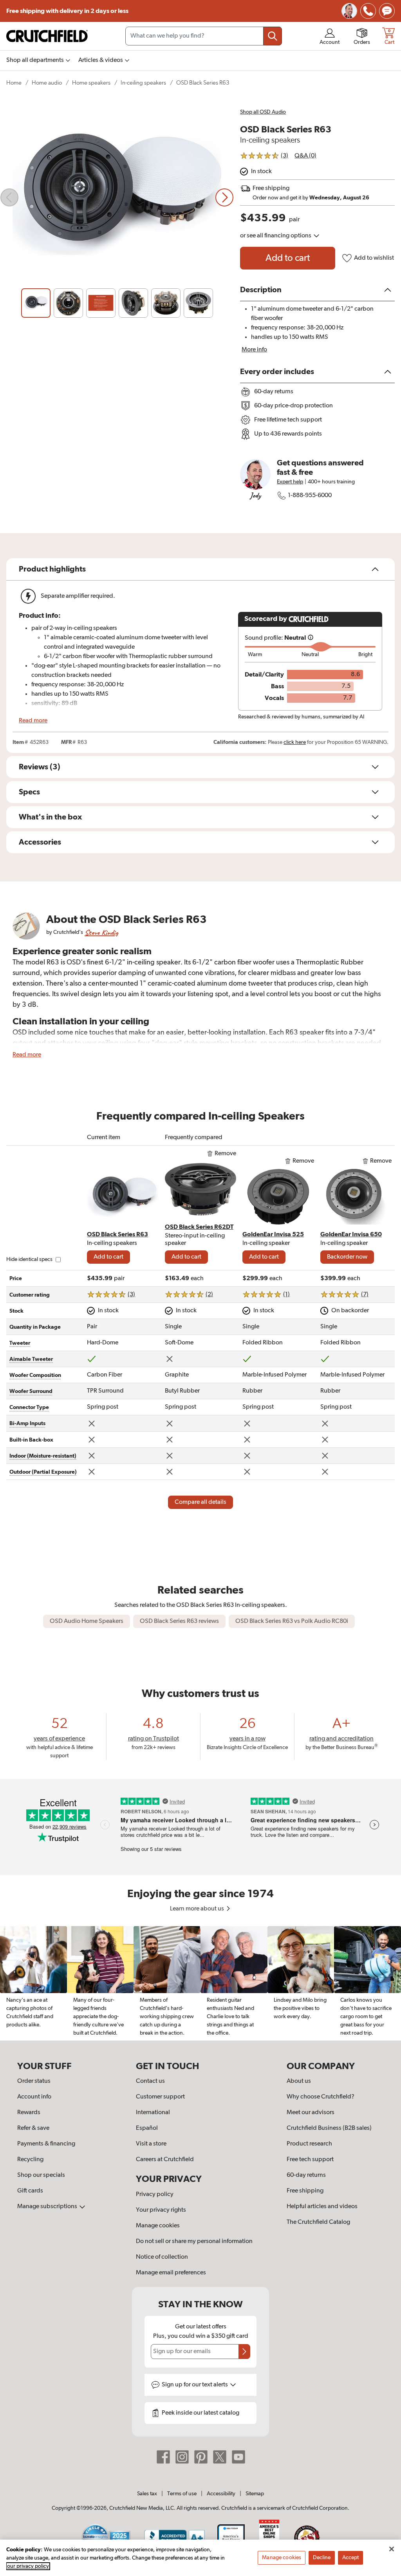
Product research (309, 2144)
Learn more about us (198, 1909)
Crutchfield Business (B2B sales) (329, 2128)
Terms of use (182, 2494)
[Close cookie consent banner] (392, 2549)
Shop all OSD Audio (263, 112)
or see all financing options (276, 236)
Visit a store (151, 2144)
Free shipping (67, 11)
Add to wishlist (374, 258)
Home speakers (91, 83)
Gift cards (30, 2191)
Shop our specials (41, 2175)
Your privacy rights (161, 2210)
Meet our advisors (311, 2113)
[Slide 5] (166, 303)
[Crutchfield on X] (220, 2457)
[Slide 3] (101, 303)
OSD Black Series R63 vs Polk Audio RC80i (292, 1621)
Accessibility (221, 2494)
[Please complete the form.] (244, 2352)
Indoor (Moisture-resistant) (43, 1456)
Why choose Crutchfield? (321, 2097)
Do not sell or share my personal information (194, 2241)
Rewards (29, 2113)
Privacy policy (155, 2194)
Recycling (30, 2160)
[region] (200, 1983)
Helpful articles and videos (322, 2207)
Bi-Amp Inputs (27, 1424)
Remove (225, 1154)
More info (254, 350)
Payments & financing (46, 2144)
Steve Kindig (101, 933)
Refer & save (33, 2128)
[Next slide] (224, 197)
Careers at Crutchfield (165, 2160)
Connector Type (29, 1407)
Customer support (160, 2097)
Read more (33, 721)
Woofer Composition (35, 1375)
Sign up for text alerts (195, 2385)
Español (147, 2128)
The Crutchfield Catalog (318, 2222)
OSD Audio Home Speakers (87, 1621)
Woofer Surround (31, 1391)
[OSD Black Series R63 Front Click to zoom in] (117, 197)
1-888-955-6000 (310, 496)
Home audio (47, 83)
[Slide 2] (68, 303)
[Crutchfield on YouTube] (238, 2457)
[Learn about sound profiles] (311, 638)
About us (299, 2081)
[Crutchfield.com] (47, 36)
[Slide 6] (198, 303)
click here (295, 742)
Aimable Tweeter (31, 1359)
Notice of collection (162, 2257)
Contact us (150, 2081)
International (153, 2113)
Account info (34, 2097)
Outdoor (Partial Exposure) (43, 1472)
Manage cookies (158, 2226)
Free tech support (310, 2160)
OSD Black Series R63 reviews (179, 1621)
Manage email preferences (171, 2273)
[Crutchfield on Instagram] (182, 2457)
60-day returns (306, 2175)
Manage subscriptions (48, 2207)
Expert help (290, 482)
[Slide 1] (36, 303)
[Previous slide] (9, 197)
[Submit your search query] (273, 36)
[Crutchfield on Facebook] (163, 2457)
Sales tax (147, 2494)
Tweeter (20, 1343)
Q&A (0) (305, 156)
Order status (34, 2081)
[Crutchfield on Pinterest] (201, 2457)
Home (14, 83)
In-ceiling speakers (143, 83)
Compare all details (200, 1502)
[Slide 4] (133, 303)
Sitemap (255, 2494)
